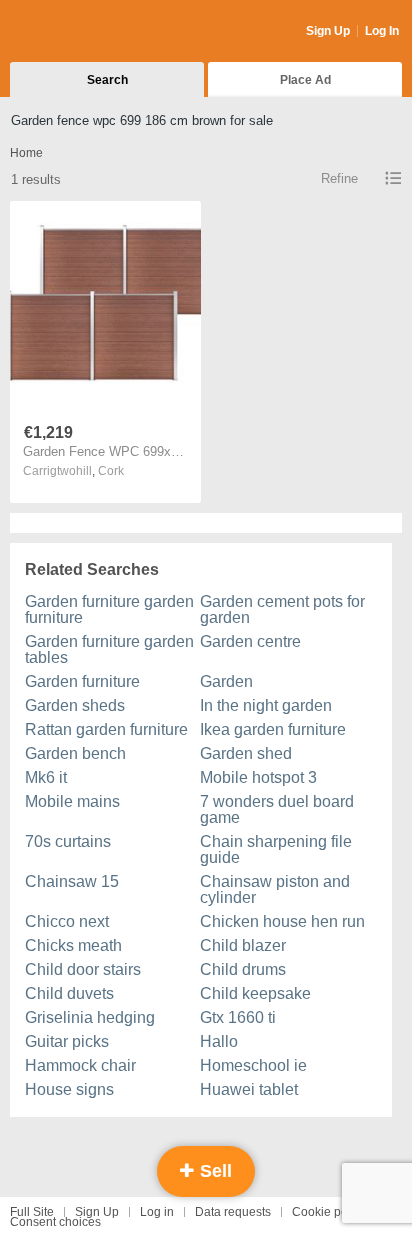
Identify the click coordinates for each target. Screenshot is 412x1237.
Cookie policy (329, 1212)
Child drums (243, 969)
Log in (157, 1212)
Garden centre (250, 641)
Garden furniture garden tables (109, 649)
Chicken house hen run (282, 921)
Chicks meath (73, 945)
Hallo (219, 1041)
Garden (226, 681)
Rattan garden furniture (106, 729)
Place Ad (305, 80)
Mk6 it (46, 777)
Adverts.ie (88, 32)
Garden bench (75, 753)
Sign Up (328, 31)
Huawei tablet (249, 1089)
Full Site (32, 1212)
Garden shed (246, 753)
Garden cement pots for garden (282, 609)
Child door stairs (83, 969)
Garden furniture (82, 681)
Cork (111, 471)
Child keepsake (255, 993)
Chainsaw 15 (72, 881)
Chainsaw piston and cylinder (275, 889)
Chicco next (67, 921)
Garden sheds (75, 705)
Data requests (233, 1212)
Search (107, 80)
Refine (339, 178)
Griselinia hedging (90, 1017)
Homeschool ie (253, 1065)
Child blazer (243, 945)
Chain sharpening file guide (276, 849)
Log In (382, 31)
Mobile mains (72, 801)
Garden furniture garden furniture (109, 609)
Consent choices (55, 1222)
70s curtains (68, 841)
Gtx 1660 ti (238, 1017)
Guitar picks (67, 1041)
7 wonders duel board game (277, 809)
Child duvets (69, 993)
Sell (213, 1171)
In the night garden (266, 705)
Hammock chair (80, 1065)
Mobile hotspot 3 (258, 777)
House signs (69, 1089)
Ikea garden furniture (273, 729)
